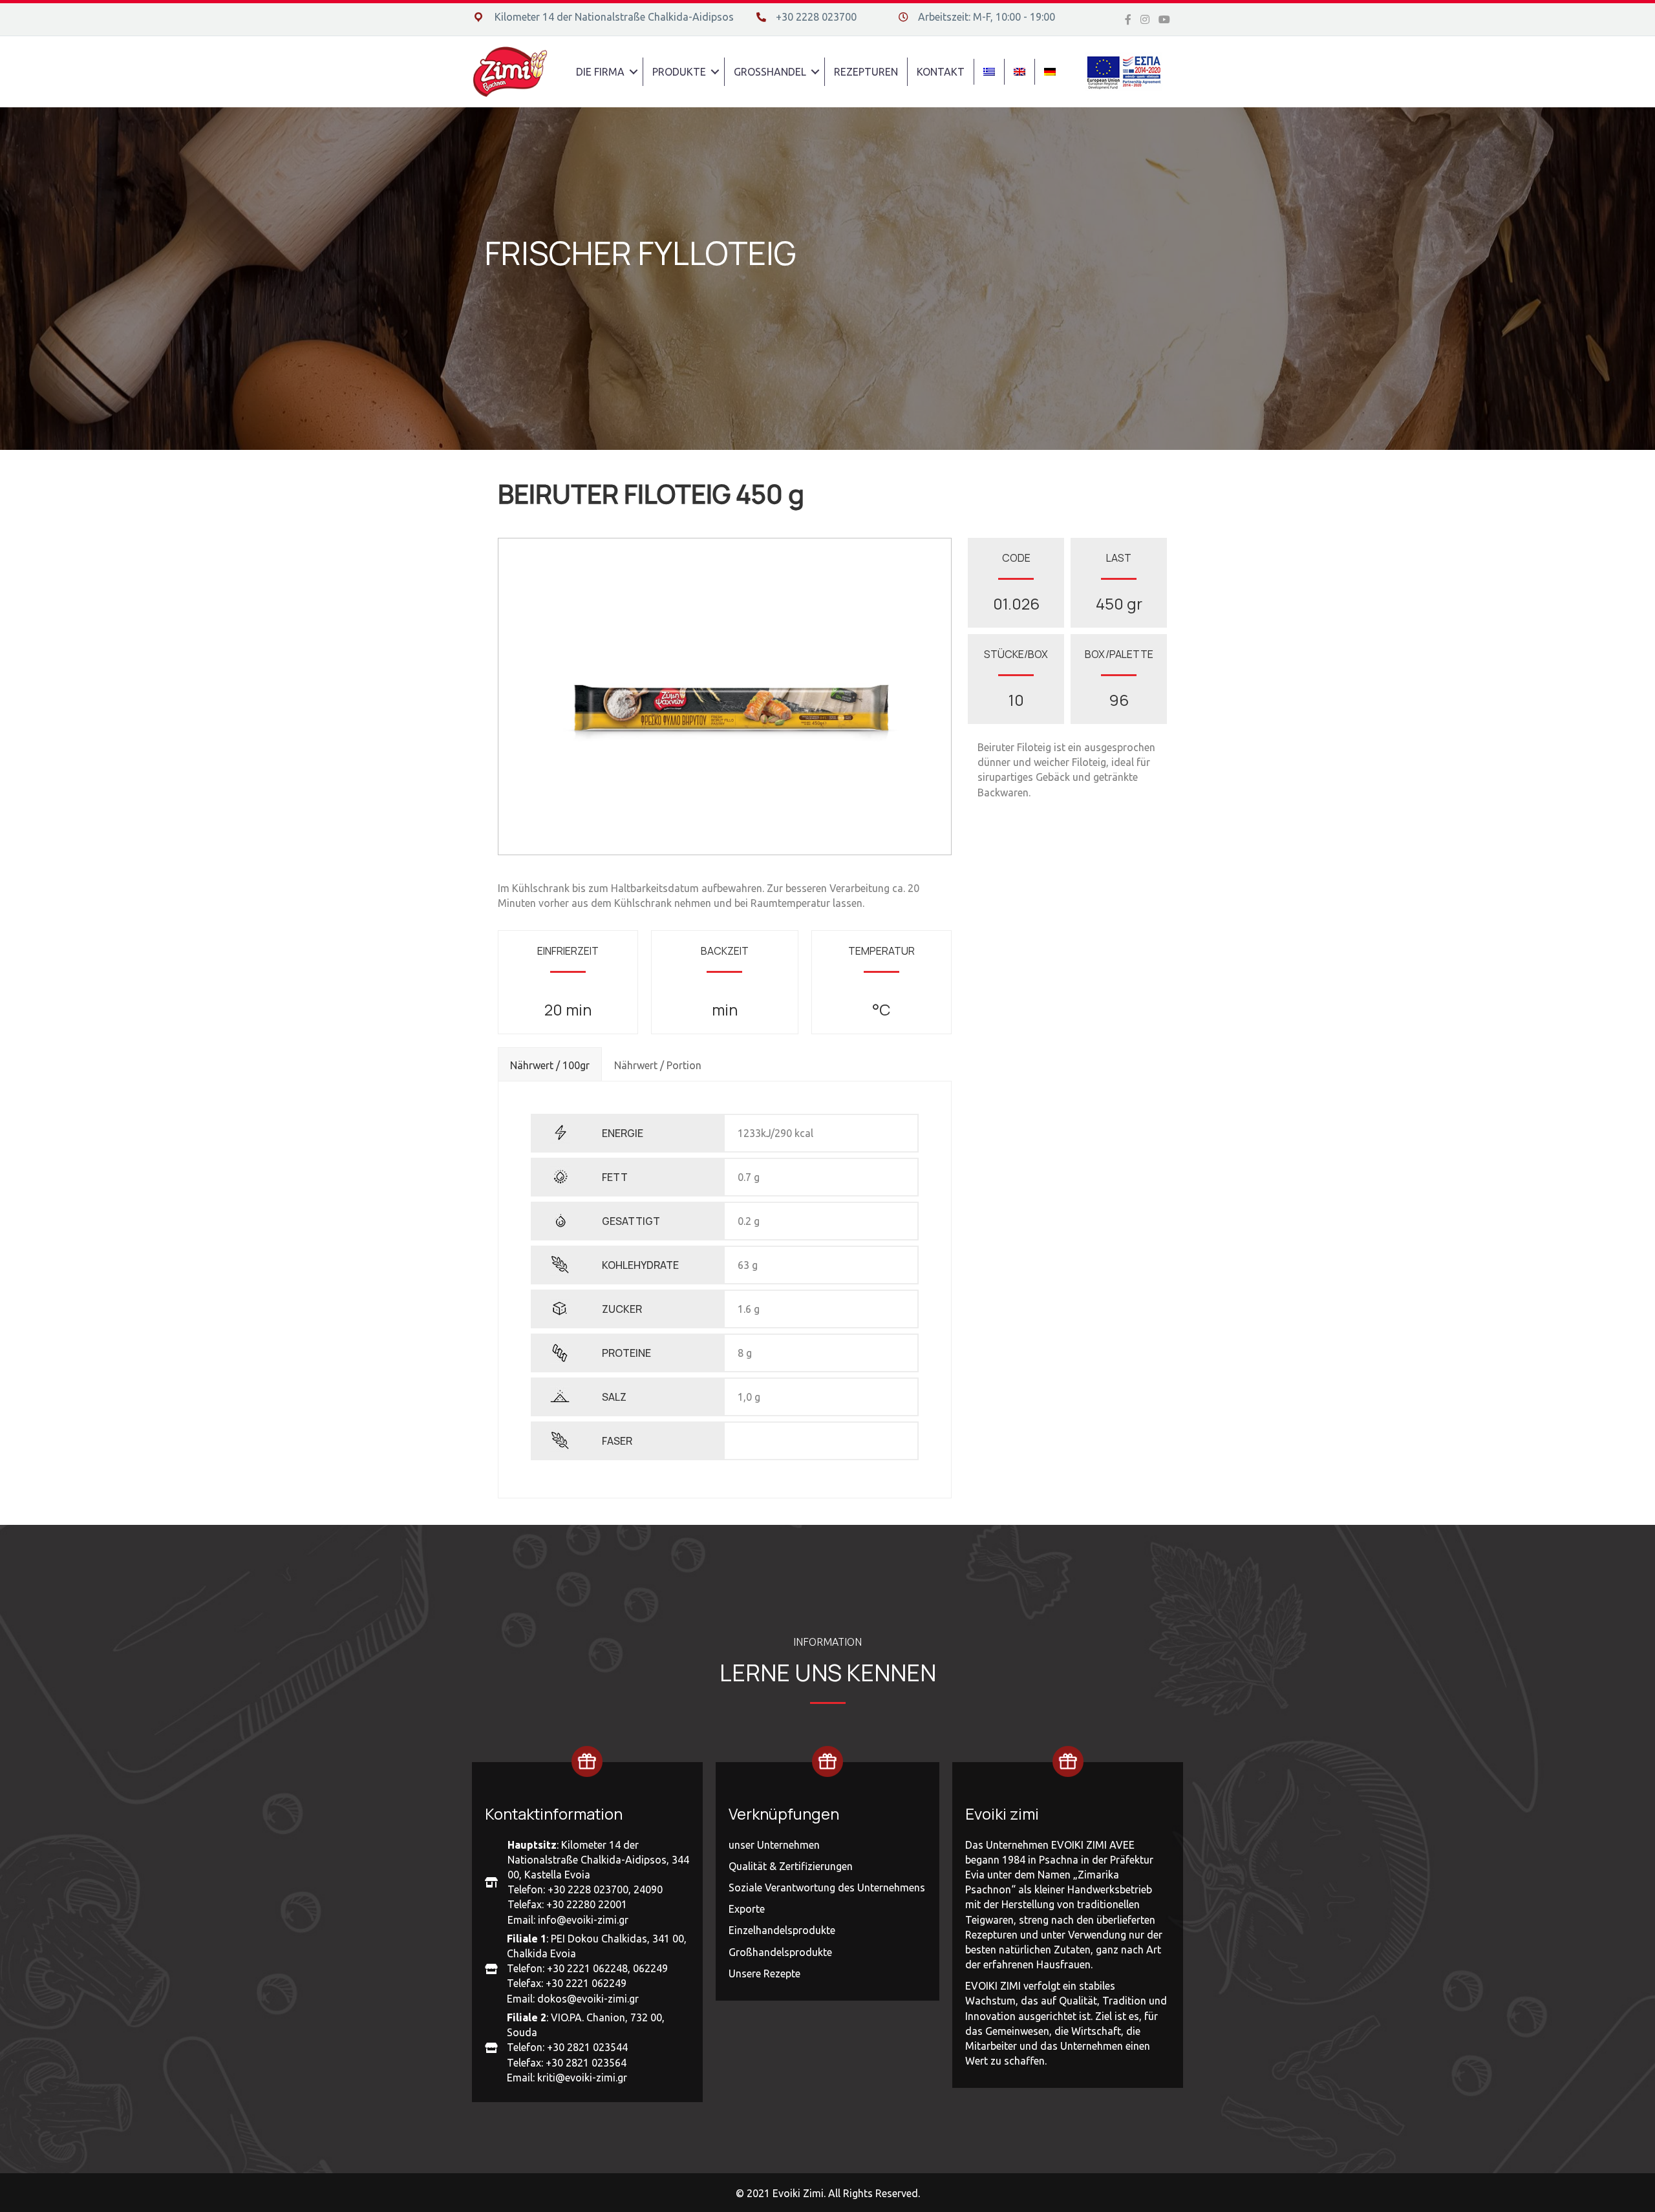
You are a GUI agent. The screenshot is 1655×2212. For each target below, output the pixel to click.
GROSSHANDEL (770, 72)
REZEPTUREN (866, 72)
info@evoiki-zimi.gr (583, 1920)
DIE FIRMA (600, 72)
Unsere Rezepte (764, 1973)
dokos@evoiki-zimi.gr (588, 1999)
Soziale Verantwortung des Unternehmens (827, 1888)
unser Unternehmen (774, 1845)
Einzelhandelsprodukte (782, 1930)
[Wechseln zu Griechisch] (989, 72)
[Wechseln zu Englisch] (1020, 72)
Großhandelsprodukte (780, 1952)
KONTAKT (941, 72)
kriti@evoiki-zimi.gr (582, 2078)
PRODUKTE (679, 72)
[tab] (550, 1064)
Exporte (747, 1909)
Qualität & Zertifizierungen (791, 1866)
